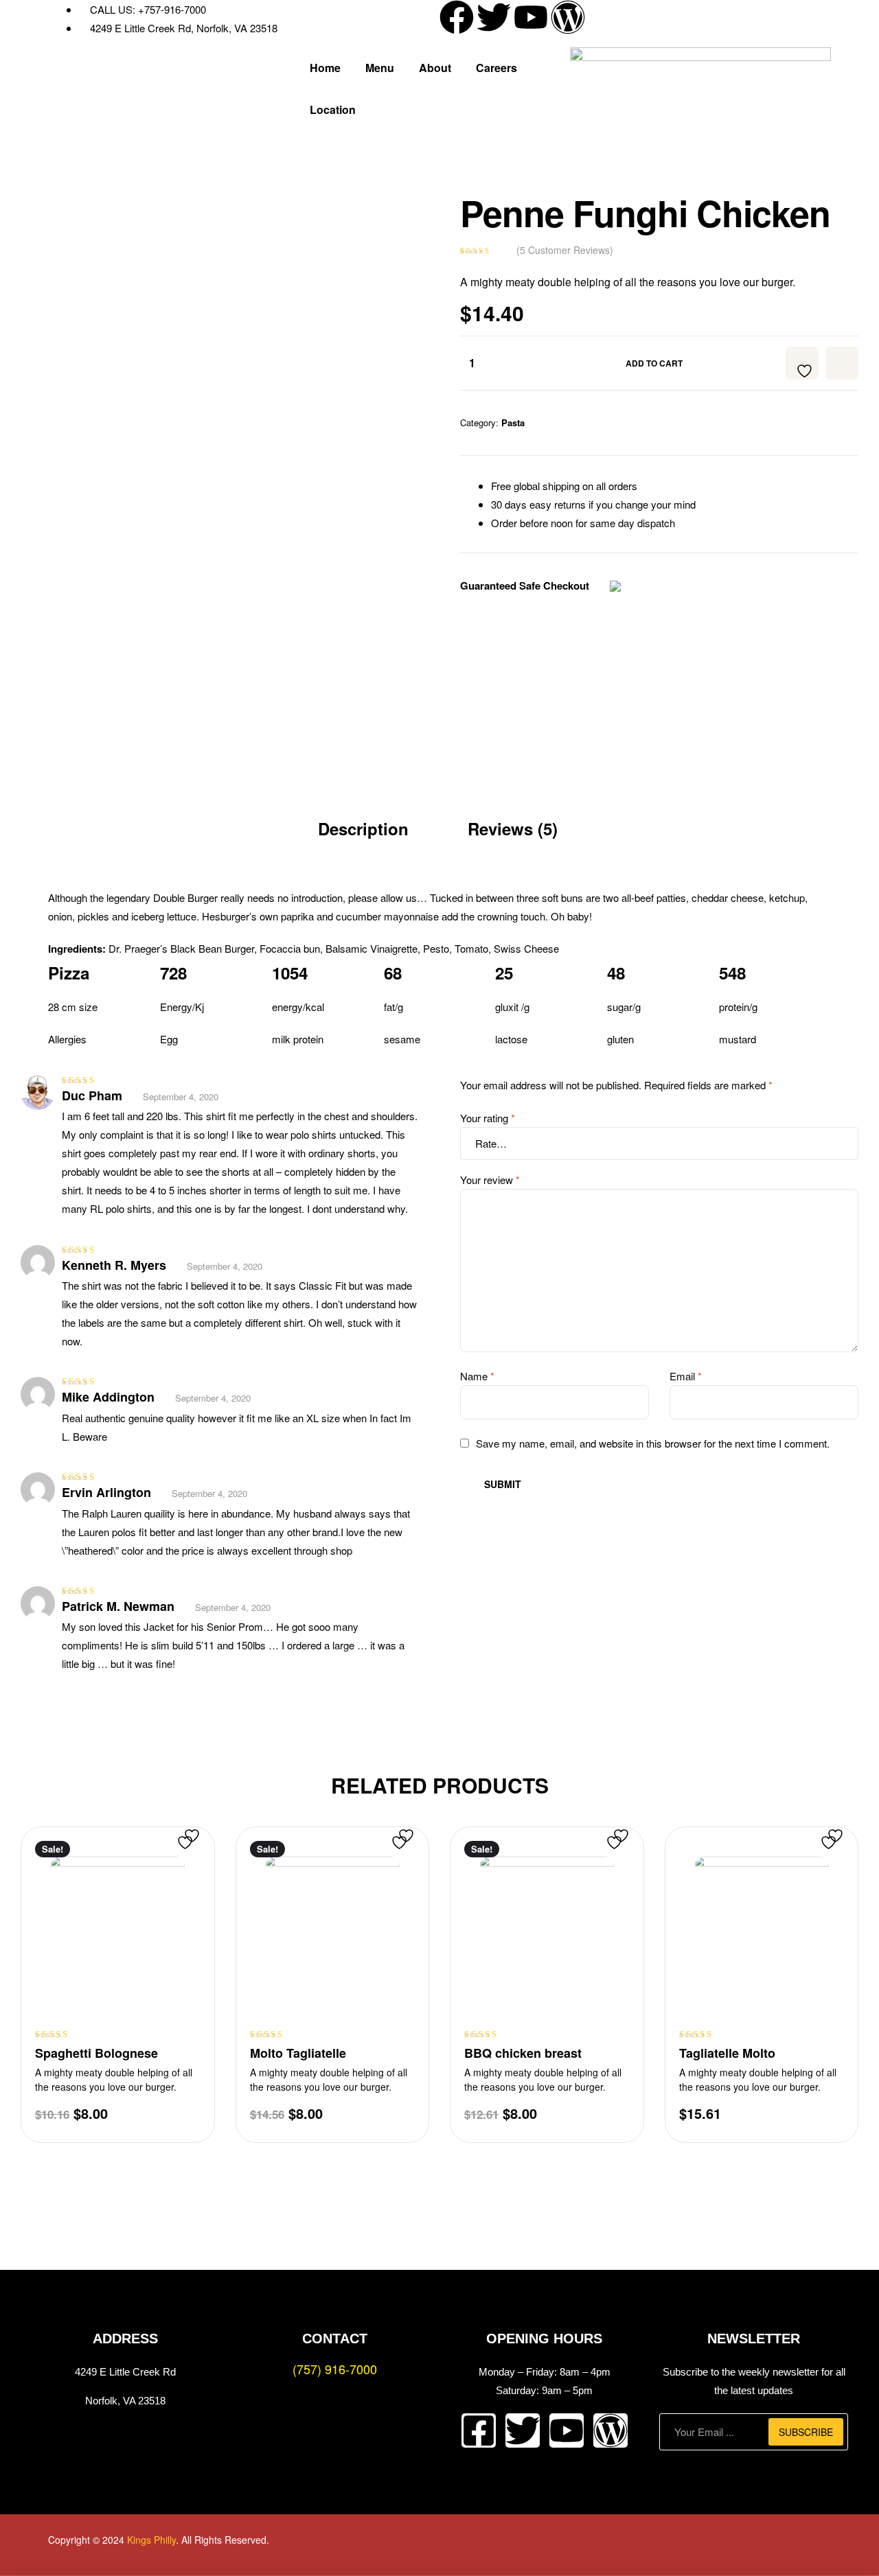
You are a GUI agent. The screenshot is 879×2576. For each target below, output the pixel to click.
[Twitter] (494, 17)
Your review (490, 1180)
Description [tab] (363, 828)
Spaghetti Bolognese (96, 2053)
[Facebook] (457, 17)
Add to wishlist (842, 363)
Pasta (513, 422)
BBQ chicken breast (523, 2053)
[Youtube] (531, 17)
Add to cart (654, 363)
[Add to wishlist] (199, 1843)
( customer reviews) (565, 250)
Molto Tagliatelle (298, 2053)
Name (477, 1376)
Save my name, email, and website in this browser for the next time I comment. (653, 1443)
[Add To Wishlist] (802, 363)
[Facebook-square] (479, 2430)
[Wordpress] (568, 17)
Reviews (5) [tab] (513, 828)
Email (686, 1376)
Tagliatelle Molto (727, 2053)
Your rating (488, 1118)
